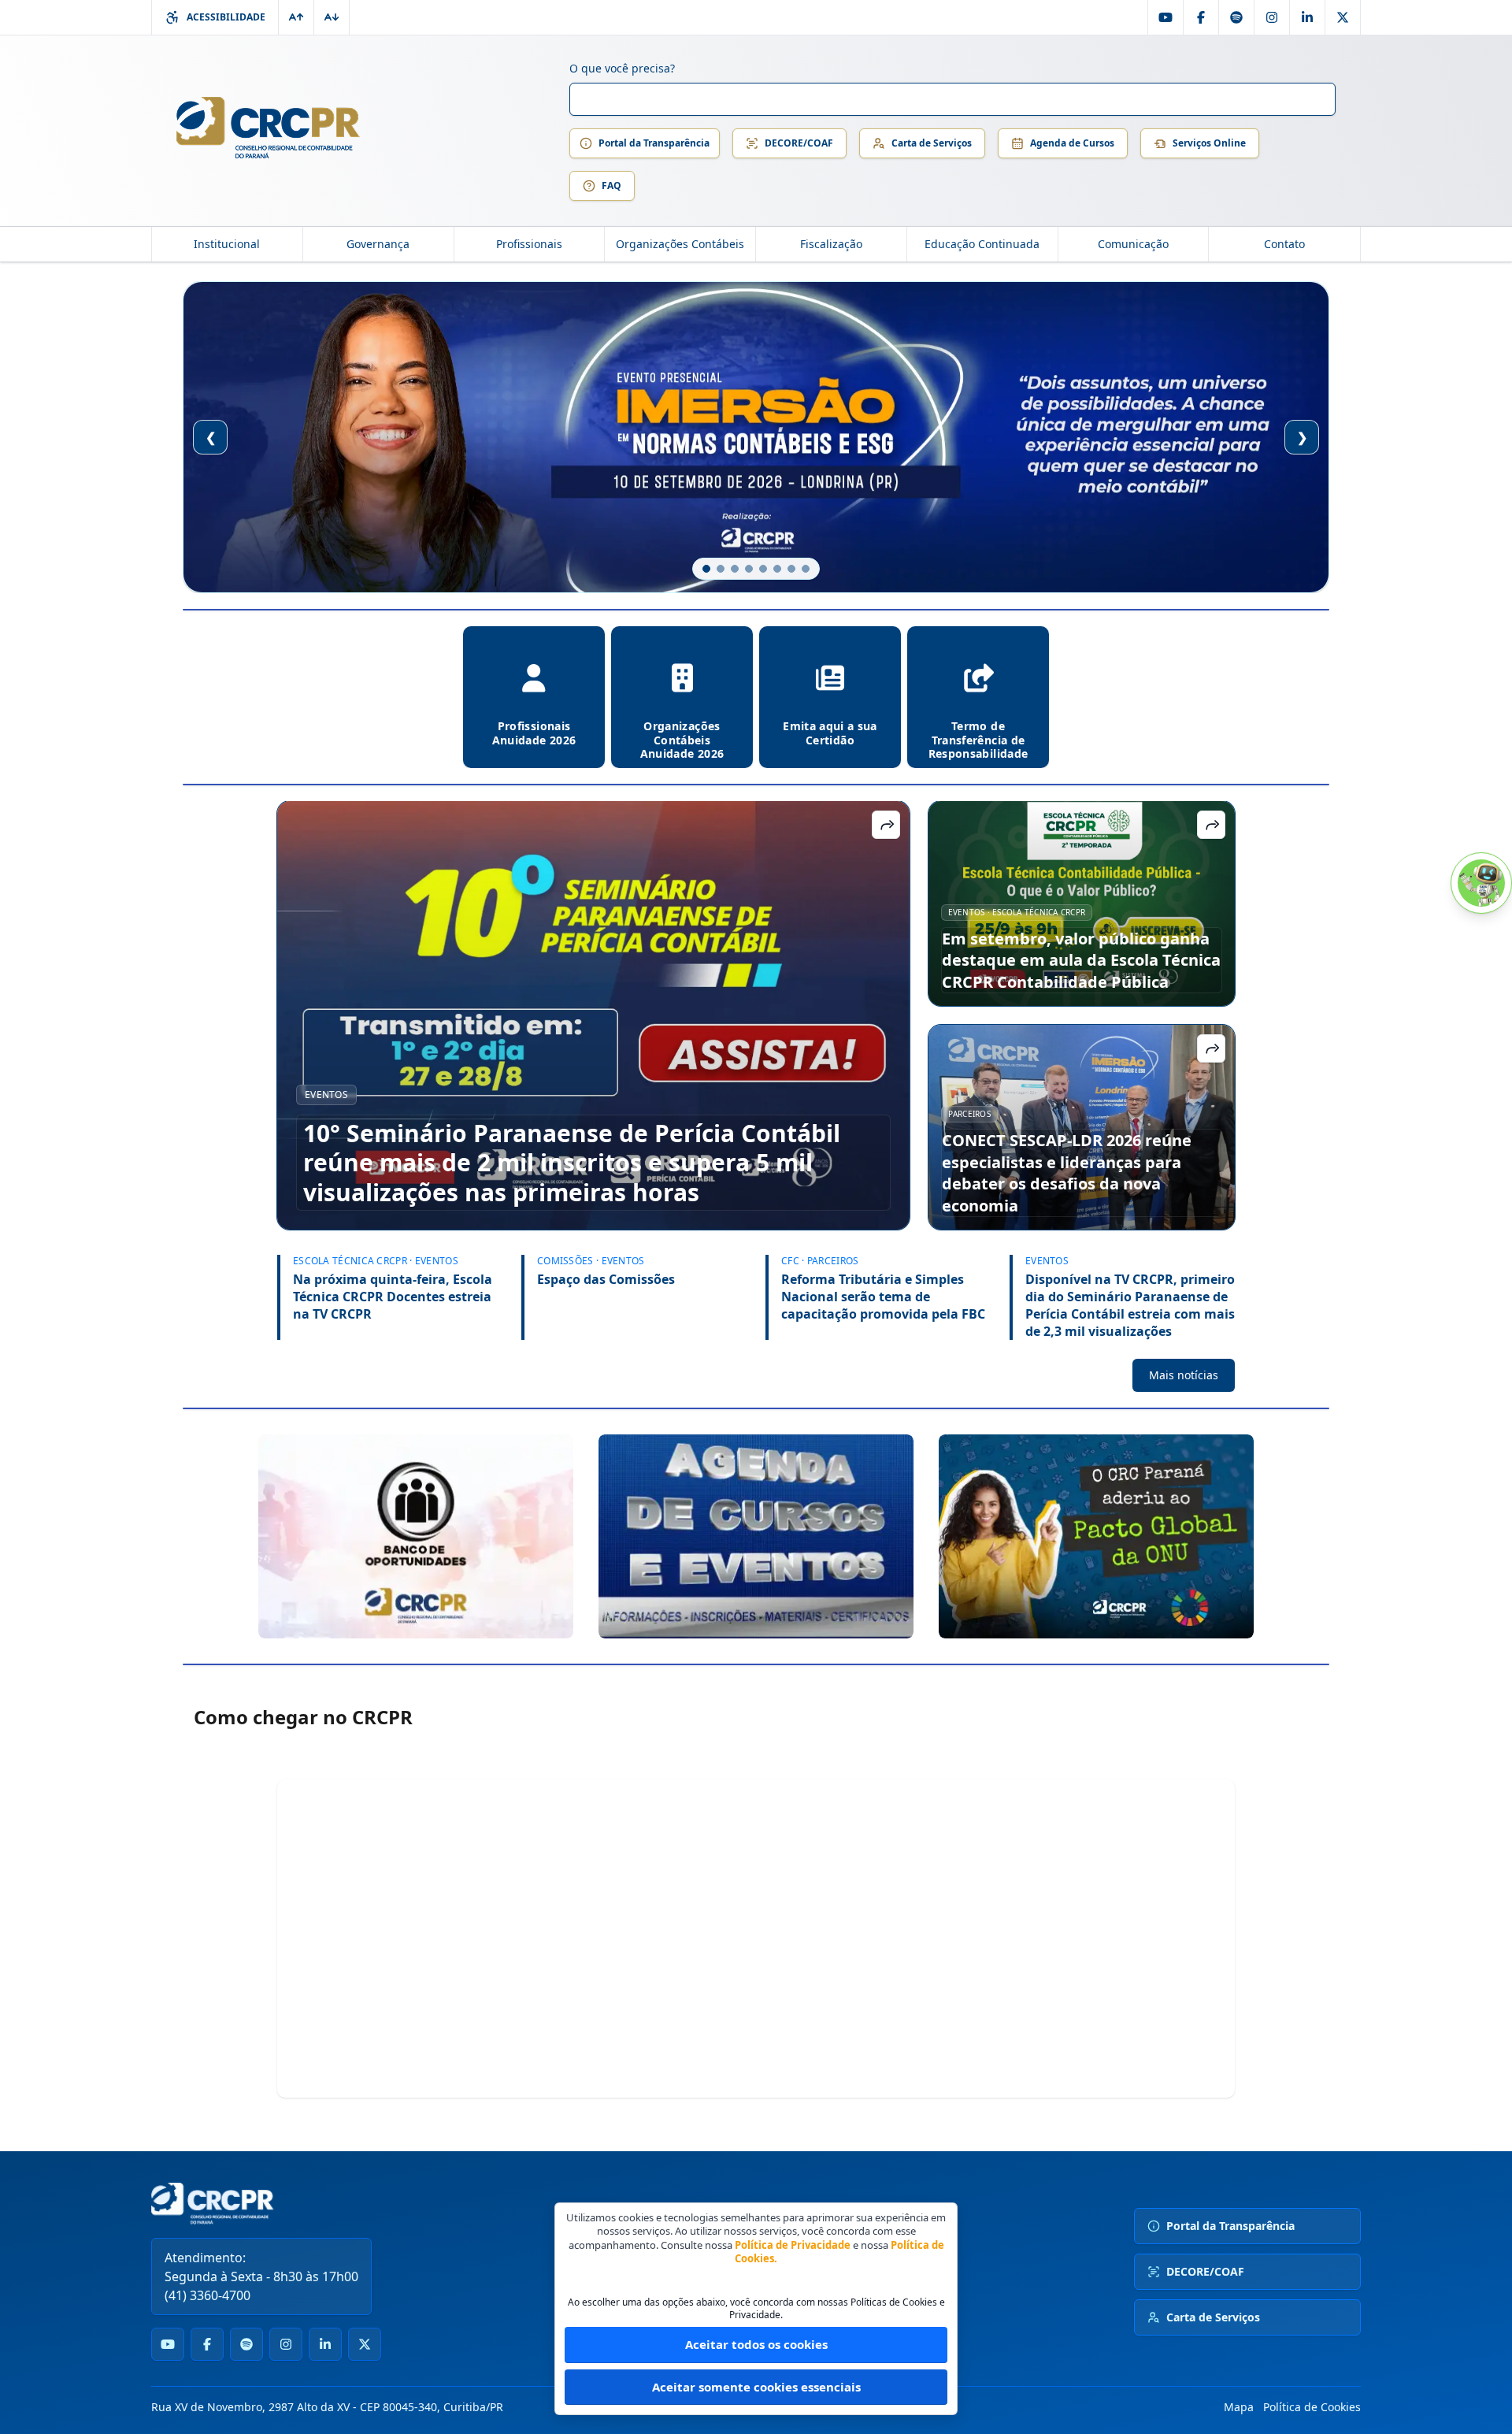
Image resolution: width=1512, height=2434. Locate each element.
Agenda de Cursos (1072, 143)
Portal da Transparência (654, 143)
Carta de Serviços (932, 143)
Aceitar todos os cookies (756, 2344)
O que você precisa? (622, 68)
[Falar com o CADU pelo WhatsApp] (1481, 883)
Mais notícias (1184, 1375)
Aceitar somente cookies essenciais (756, 2387)
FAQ (611, 186)
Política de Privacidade (793, 2245)
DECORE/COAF (799, 143)
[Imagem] (416, 1536)
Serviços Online (1209, 143)
